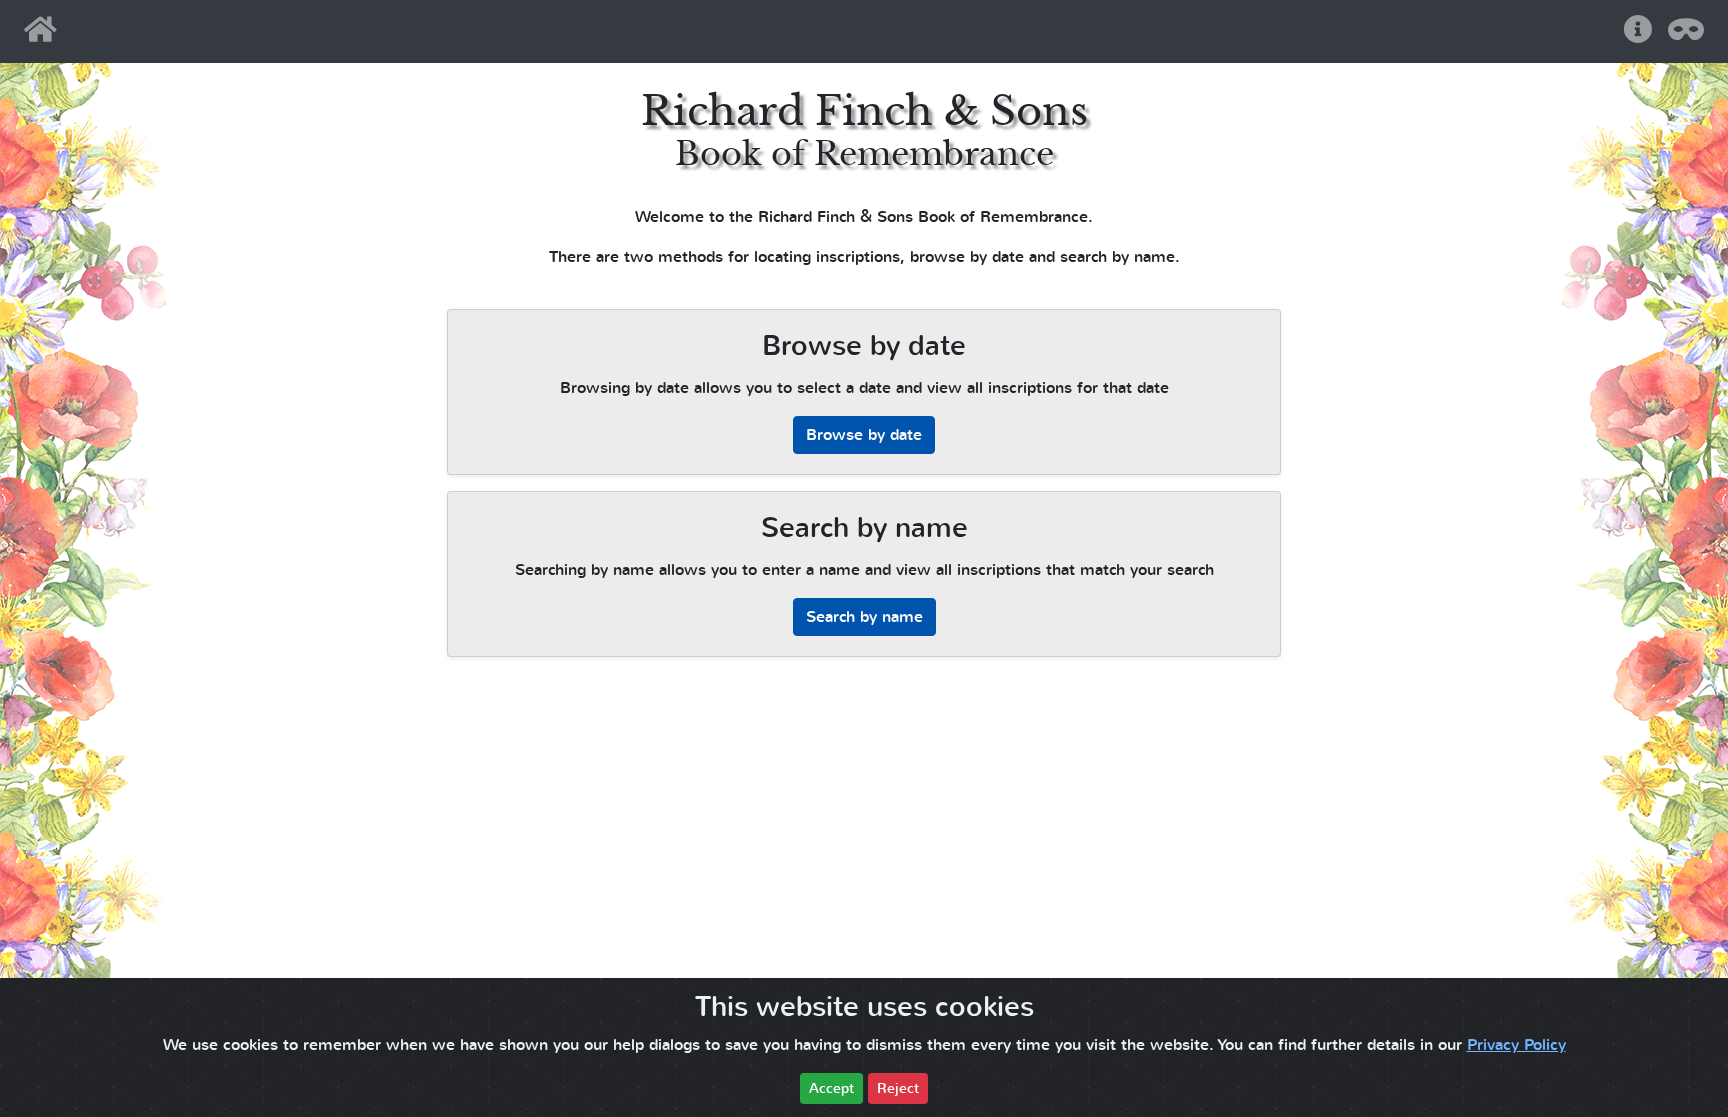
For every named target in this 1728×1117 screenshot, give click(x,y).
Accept (831, 1088)
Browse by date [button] (864, 435)
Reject (898, 1088)
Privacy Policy (1516, 1045)
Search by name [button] (864, 617)
